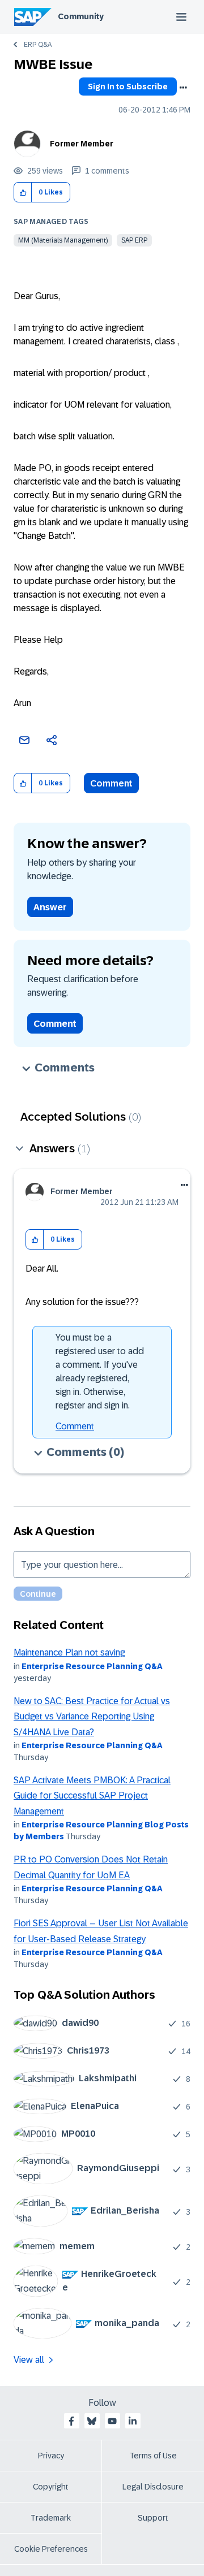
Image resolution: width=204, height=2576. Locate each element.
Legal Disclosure (153, 2487)
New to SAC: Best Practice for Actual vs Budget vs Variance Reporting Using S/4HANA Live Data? (92, 1717)
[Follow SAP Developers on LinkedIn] (133, 2421)
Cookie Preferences (51, 2549)
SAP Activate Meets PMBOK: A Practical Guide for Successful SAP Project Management (92, 1796)
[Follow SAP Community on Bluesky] (92, 2421)
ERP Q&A (38, 45)
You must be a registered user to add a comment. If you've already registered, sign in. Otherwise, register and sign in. (100, 1371)
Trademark (51, 2518)
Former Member (82, 144)
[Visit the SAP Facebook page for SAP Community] (71, 2421)
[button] (23, 193)
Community (81, 16)
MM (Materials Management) (63, 240)
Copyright (51, 2487)
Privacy (51, 2456)
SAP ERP (134, 240)
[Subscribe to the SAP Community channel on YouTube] (112, 2421)
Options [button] (183, 88)
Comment (111, 783)
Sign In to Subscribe (128, 87)
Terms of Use (153, 2456)
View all (29, 2360)
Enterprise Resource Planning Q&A (92, 1666)
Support (153, 2518)
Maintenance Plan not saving (69, 1652)
